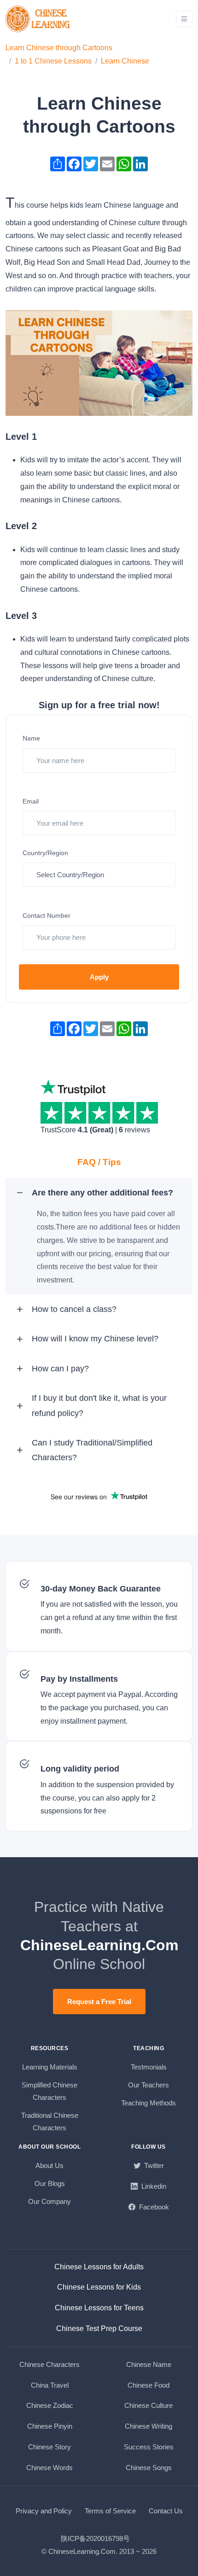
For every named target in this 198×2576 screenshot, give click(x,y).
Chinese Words (49, 2468)
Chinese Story (49, 2447)
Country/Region (45, 853)
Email (31, 801)
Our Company (49, 2201)
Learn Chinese (125, 61)
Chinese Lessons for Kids (99, 2287)
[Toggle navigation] (184, 19)
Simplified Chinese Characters (49, 2091)
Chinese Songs (149, 2468)
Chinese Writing (148, 2426)
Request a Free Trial (99, 2002)
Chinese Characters (49, 2364)
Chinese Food (148, 2385)
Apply (99, 977)
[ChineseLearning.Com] (39, 19)
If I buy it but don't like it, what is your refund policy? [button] (99, 1405)
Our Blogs (50, 2183)
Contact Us (166, 2511)
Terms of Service (110, 2511)
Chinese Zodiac (50, 2405)
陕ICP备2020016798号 (95, 2538)
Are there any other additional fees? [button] (102, 1193)
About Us (49, 2165)
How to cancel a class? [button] (74, 1309)
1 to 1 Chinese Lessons (53, 61)
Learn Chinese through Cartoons (59, 48)
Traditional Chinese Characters (50, 2121)
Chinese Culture (148, 2405)
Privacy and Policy (44, 2511)
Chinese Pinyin (50, 2426)
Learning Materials (50, 2067)
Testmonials (149, 2067)
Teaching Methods (148, 2103)
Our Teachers (148, 2085)
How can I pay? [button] (60, 1369)
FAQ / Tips (99, 1162)
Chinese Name (149, 2364)
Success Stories (149, 2447)
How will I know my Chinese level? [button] (95, 1339)
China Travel (50, 2385)
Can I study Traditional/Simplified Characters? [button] (92, 1450)
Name (31, 738)
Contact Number (47, 915)
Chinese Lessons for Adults (99, 2267)
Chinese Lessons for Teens (99, 2308)
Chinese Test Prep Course (99, 2328)
